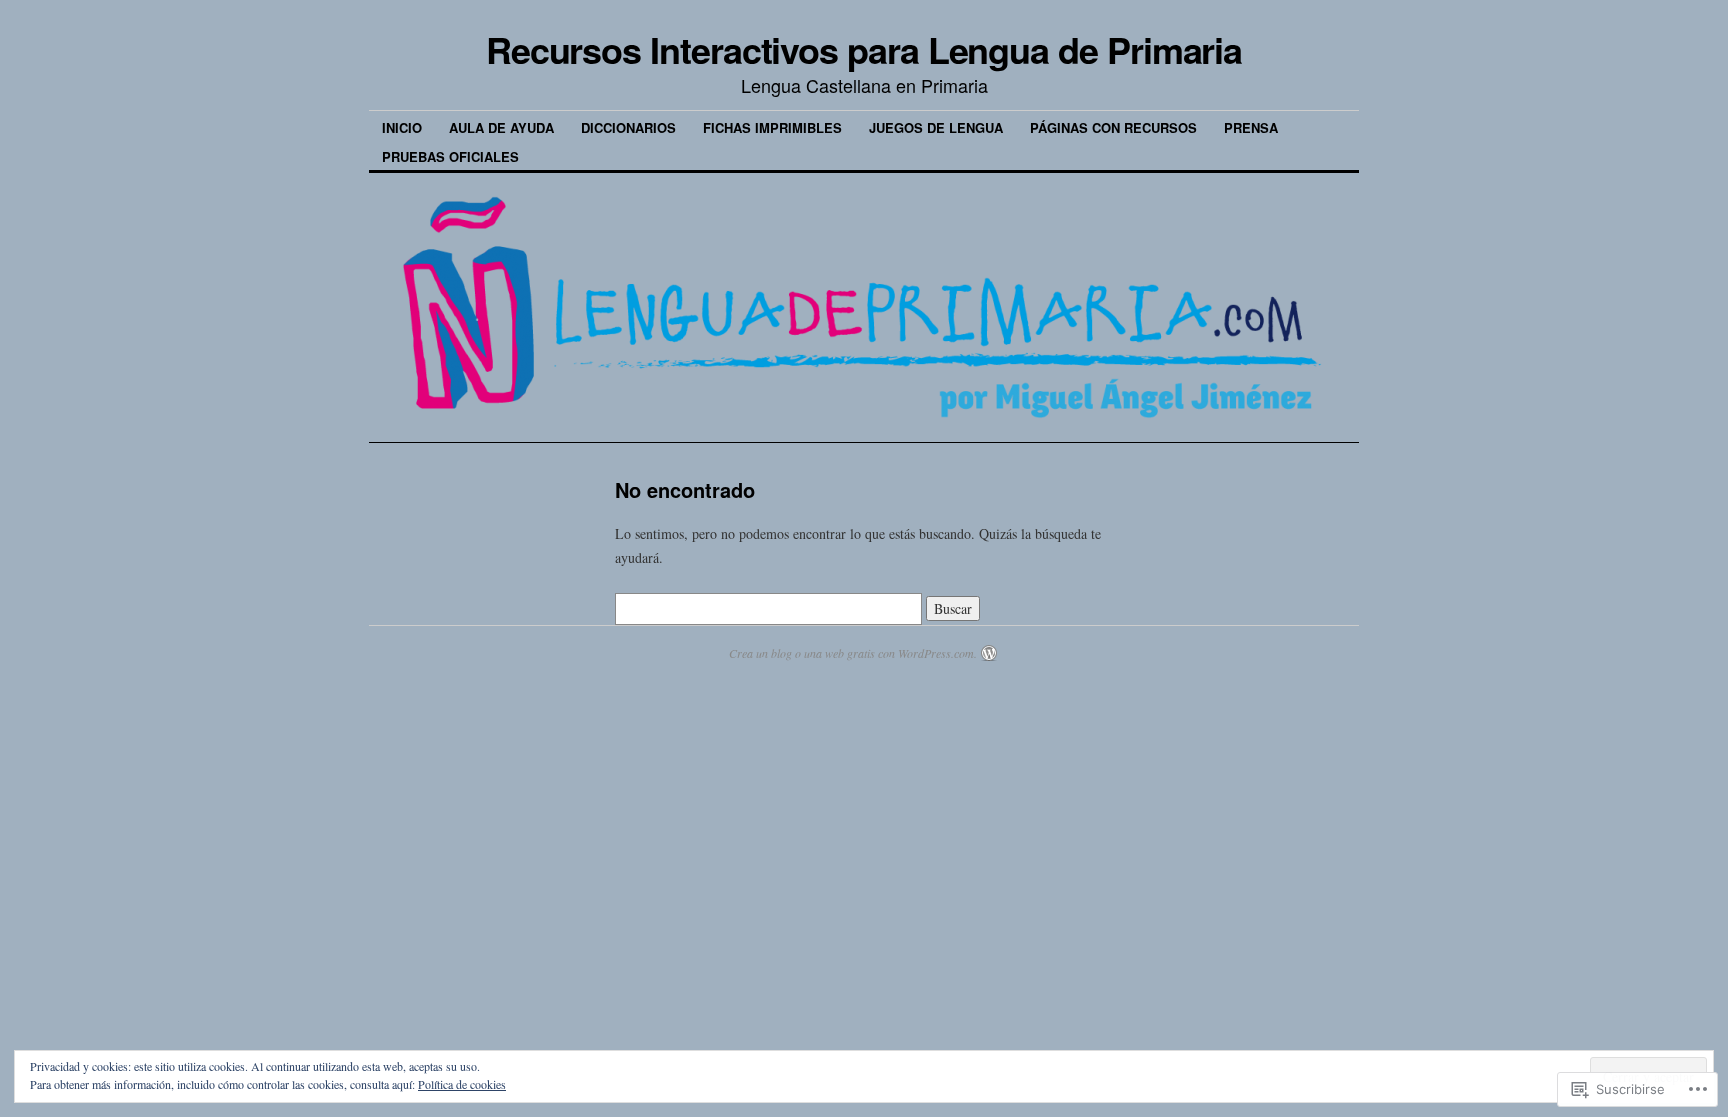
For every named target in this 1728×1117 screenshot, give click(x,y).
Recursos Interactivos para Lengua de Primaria (864, 49)
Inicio (402, 127)
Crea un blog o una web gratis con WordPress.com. (853, 653)
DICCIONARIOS (628, 127)
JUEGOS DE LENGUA (936, 127)
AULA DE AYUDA (501, 127)
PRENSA (1251, 127)
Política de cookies (462, 1084)
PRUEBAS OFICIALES (450, 156)
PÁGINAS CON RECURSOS (1113, 127)
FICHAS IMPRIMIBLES (772, 127)
